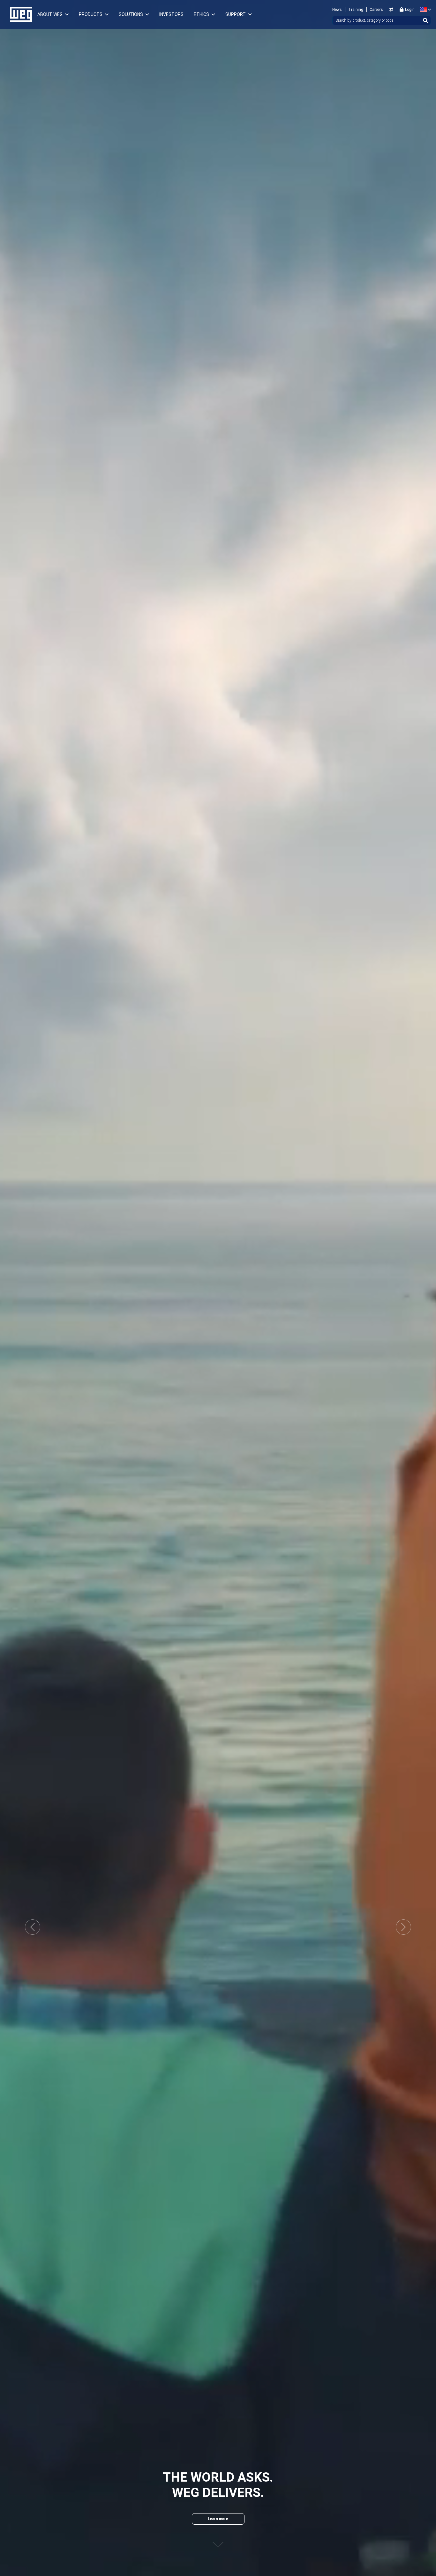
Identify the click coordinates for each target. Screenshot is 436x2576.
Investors (171, 14)
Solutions (131, 14)
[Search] (425, 20)
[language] (424, 10)
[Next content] (218, 2539)
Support (236, 14)
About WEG (50, 14)
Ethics (201, 14)
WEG (19, 14)
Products (91, 14)
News (337, 10)
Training (356, 10)
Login (410, 10)
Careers (376, 10)
